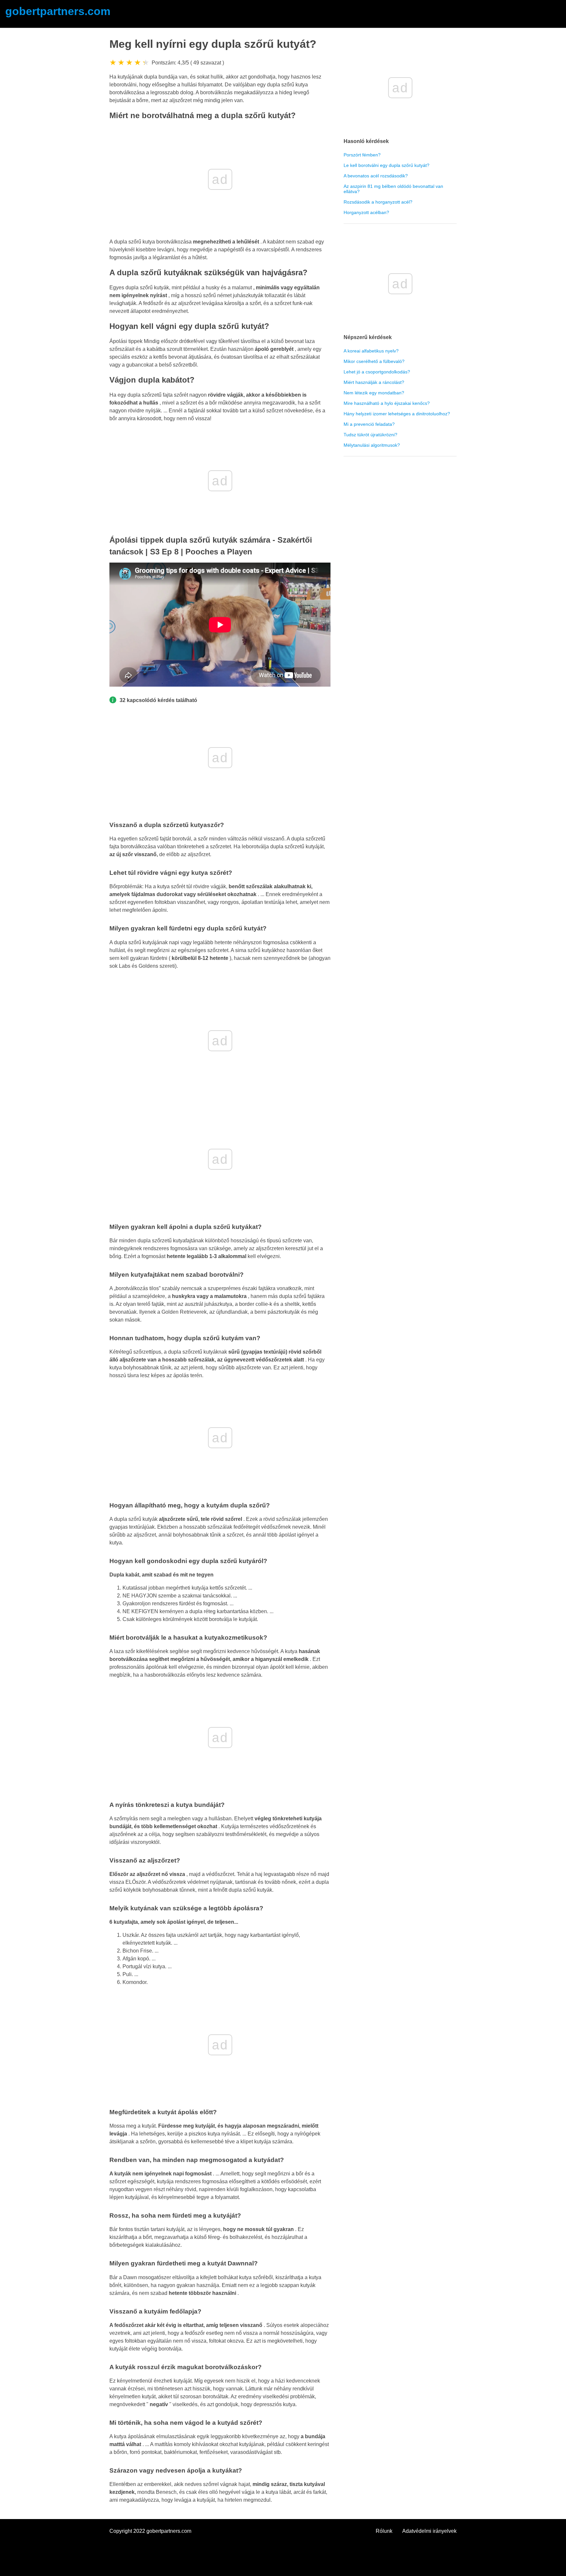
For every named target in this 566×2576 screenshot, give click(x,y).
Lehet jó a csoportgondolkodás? (377, 372)
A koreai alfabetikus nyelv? (371, 351)
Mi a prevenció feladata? (369, 424)
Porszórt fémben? (362, 155)
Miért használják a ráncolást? (374, 382)
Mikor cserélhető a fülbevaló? (374, 361)
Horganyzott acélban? (366, 212)
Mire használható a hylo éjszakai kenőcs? (387, 403)
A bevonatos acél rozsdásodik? (376, 176)
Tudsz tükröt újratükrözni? (370, 435)
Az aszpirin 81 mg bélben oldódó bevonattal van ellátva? (393, 189)
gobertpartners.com (58, 11)
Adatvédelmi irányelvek (429, 2531)
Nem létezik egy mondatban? (374, 393)
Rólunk (384, 2531)
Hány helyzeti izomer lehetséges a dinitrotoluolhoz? (397, 414)
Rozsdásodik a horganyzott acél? (378, 202)
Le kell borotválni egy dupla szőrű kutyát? (387, 165)
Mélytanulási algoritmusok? (372, 445)
